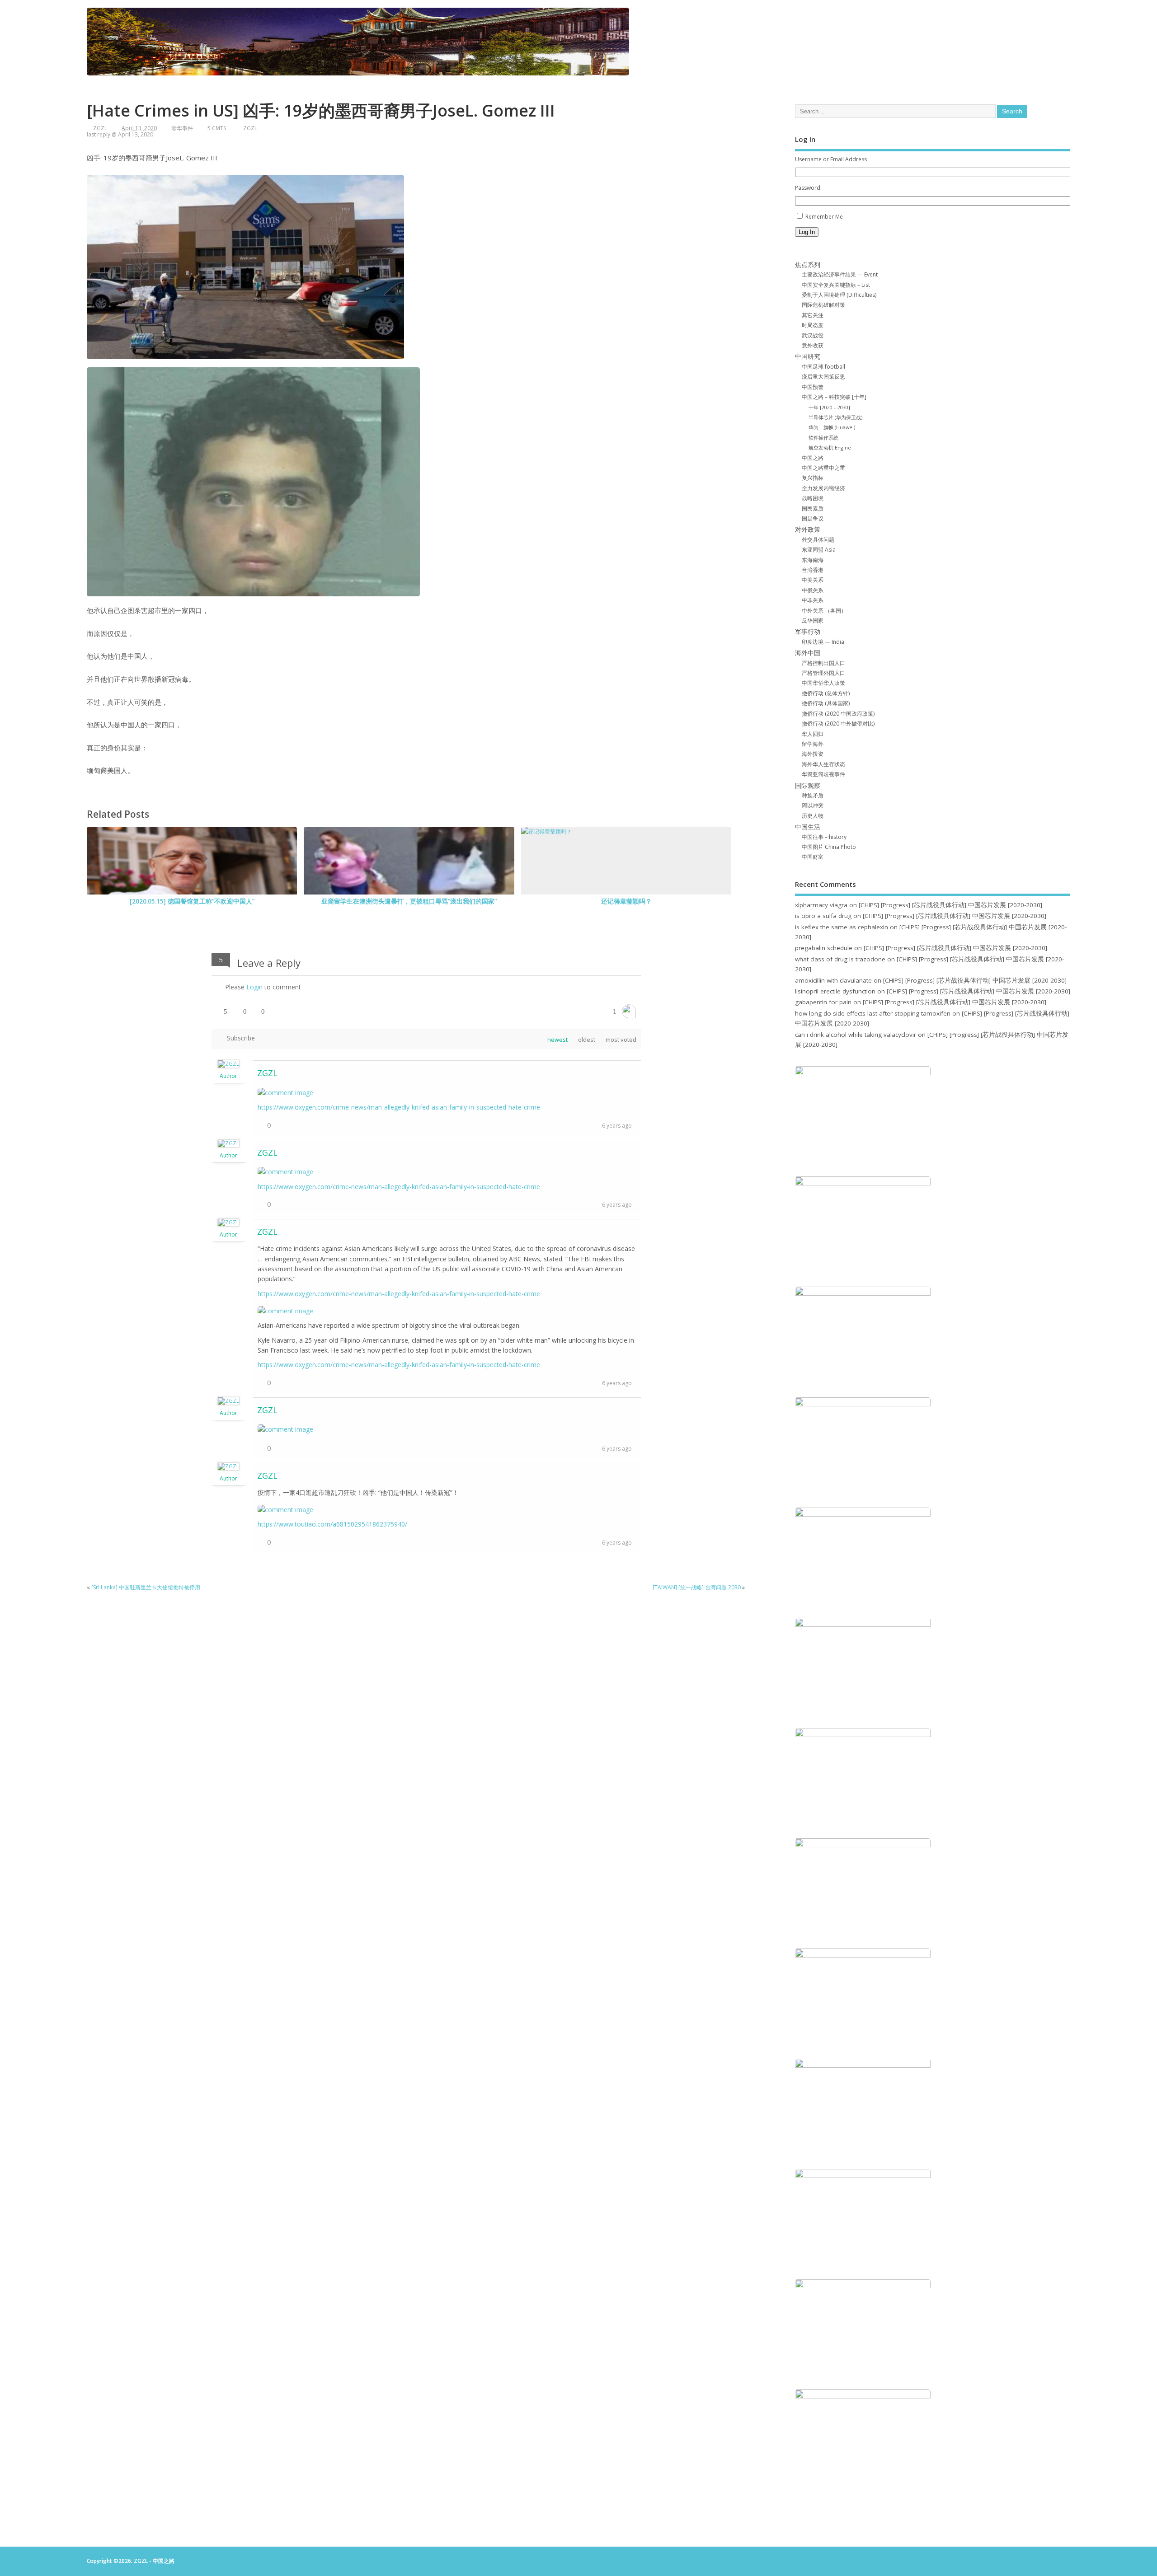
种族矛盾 (813, 795)
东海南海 (813, 560)
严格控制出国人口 (823, 663)
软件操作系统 (823, 438)
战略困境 (813, 498)
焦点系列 (808, 265)
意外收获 (813, 345)
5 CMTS (217, 128)
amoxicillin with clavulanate (833, 980)
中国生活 (808, 827)
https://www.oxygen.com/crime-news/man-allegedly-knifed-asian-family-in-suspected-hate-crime (399, 1107)
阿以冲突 (813, 805)
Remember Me (824, 217)
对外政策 (808, 529)
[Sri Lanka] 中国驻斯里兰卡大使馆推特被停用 (146, 1587)
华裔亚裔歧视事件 (823, 774)
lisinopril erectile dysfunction (835, 991)
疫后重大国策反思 (823, 377)
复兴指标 (813, 478)
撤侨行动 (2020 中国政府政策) (838, 714)
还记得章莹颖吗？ (626, 901)
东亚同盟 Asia (819, 550)
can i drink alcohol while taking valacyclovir (856, 1035)
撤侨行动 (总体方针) (826, 693)
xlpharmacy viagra (821, 905)
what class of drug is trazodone (840, 959)
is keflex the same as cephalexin (842, 927)
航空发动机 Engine (830, 447)
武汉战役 (813, 335)
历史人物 (813, 816)
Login (254, 987)
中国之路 (813, 458)
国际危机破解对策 (823, 305)
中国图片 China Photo (829, 847)
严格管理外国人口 (823, 673)
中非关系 (813, 600)
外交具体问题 (818, 540)
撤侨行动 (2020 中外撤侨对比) (838, 724)
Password (808, 188)
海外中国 (808, 653)
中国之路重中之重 (823, 468)
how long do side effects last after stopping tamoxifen (873, 1013)
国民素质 (813, 508)
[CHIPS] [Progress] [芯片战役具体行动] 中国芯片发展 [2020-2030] (950, 905)
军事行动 (808, 632)
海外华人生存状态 (823, 764)
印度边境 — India (823, 642)
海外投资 (813, 754)
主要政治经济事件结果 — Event (840, 274)
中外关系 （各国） (824, 611)
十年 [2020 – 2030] (829, 407)
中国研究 (808, 356)
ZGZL (100, 128)
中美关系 (813, 580)
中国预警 (813, 387)
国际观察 (808, 786)
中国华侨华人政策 (823, 683)
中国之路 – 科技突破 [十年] (834, 397)
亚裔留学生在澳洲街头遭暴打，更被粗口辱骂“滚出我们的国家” (409, 901)
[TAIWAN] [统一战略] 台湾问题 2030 (697, 1587)
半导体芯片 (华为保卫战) (835, 417)
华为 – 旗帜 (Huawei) (832, 427)
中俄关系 (813, 590)
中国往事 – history (824, 837)
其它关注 (813, 315)
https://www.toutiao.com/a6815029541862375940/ (332, 1524)
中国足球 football (823, 367)
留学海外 (813, 744)
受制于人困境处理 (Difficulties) (839, 295)
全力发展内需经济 (823, 488)
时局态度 (813, 325)
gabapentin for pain (823, 1002)
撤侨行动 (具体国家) (826, 703)
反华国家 (813, 621)
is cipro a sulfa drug (823, 916)
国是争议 (813, 518)
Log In (807, 232)
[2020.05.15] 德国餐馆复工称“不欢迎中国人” (192, 901)
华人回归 (813, 734)
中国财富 (813, 857)
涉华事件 (182, 128)
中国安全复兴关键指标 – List (836, 285)
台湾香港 (813, 570)
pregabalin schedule (824, 948)
